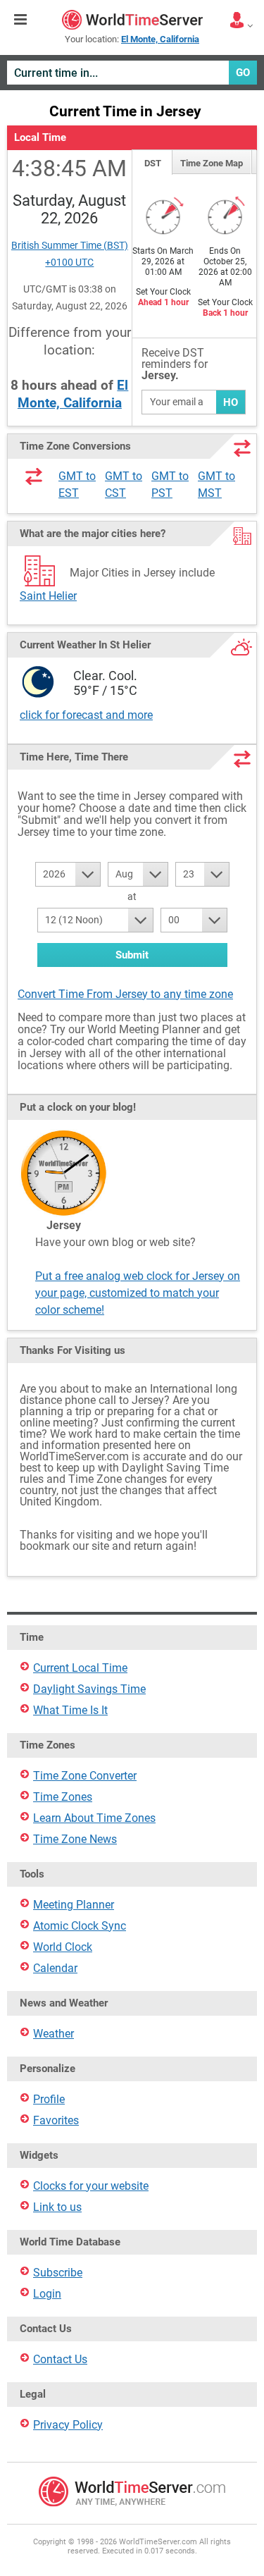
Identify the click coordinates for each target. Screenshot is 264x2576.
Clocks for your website (91, 2186)
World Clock (63, 1947)
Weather (54, 2034)
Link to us (57, 2207)
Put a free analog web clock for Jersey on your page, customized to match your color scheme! (138, 1293)
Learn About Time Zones (94, 1818)
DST (153, 163)
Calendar (55, 1968)
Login (47, 2294)
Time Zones (63, 1797)
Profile (49, 2099)
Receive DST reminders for (175, 365)
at (132, 896)
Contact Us (60, 2359)
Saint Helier (48, 596)
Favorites (56, 2120)
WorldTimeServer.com (132, 20)
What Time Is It (70, 1710)
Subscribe (58, 2273)
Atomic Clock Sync (80, 1926)
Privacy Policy (68, 2425)
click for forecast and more (86, 715)
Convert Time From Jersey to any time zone (125, 994)
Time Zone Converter (85, 1776)
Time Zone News (75, 1839)
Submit (132, 955)
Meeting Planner (74, 1905)
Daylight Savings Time (89, 1689)
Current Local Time (80, 1668)
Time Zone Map (212, 163)
